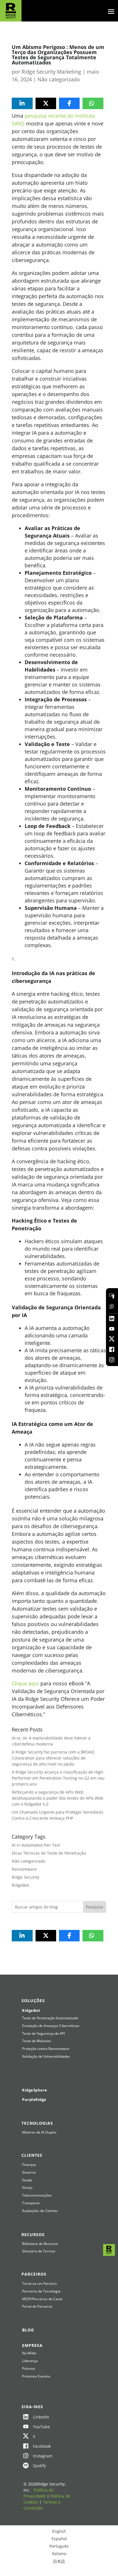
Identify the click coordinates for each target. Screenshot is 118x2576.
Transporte (31, 2203)
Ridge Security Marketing (51, 72)
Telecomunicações (37, 2195)
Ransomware (24, 1869)
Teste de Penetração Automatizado (50, 2018)
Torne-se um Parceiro (39, 2284)
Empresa (32, 2345)
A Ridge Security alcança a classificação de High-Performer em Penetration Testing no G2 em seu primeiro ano (58, 1778)
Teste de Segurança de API (43, 2034)
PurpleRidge (34, 2099)
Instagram (43, 2456)
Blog (28, 2330)
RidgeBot (20, 1885)
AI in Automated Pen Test (36, 1845)
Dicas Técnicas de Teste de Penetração (49, 1853)
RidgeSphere (35, 2090)
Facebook (42, 2446)
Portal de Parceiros (37, 2307)
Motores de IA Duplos (39, 2132)
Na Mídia (29, 2353)
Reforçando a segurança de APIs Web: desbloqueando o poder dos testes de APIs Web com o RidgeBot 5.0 (58, 1798)
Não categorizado (59, 79)
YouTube (41, 2427)
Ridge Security (25, 1877)
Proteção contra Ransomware (46, 2049)
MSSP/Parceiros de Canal (42, 2299)
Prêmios (29, 2369)
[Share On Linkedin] (22, 103)
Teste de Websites (37, 2041)
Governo (29, 2172)
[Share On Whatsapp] (91, 103)
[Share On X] (46, 103)
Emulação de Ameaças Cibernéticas (51, 2026)
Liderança (30, 2361)
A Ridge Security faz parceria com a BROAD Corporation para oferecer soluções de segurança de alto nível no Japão (53, 1758)
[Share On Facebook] (69, 103)
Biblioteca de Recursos (40, 2244)
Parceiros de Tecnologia (41, 2291)
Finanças (29, 2165)
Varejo (27, 2188)
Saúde (27, 2180)
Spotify (40, 2466)
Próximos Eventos (36, 2376)
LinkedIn (41, 2417)
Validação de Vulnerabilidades (46, 2057)
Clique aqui (25, 1683)
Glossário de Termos (39, 2251)
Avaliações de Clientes (40, 2211)
